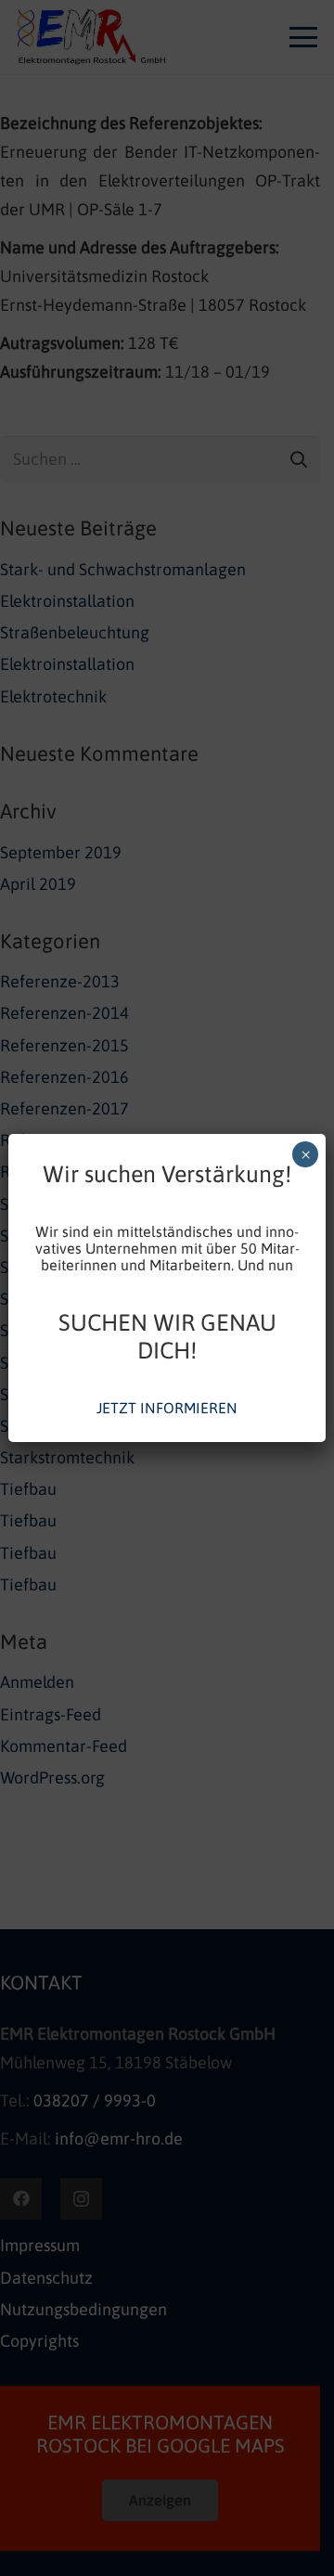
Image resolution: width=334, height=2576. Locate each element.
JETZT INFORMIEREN (167, 1408)
